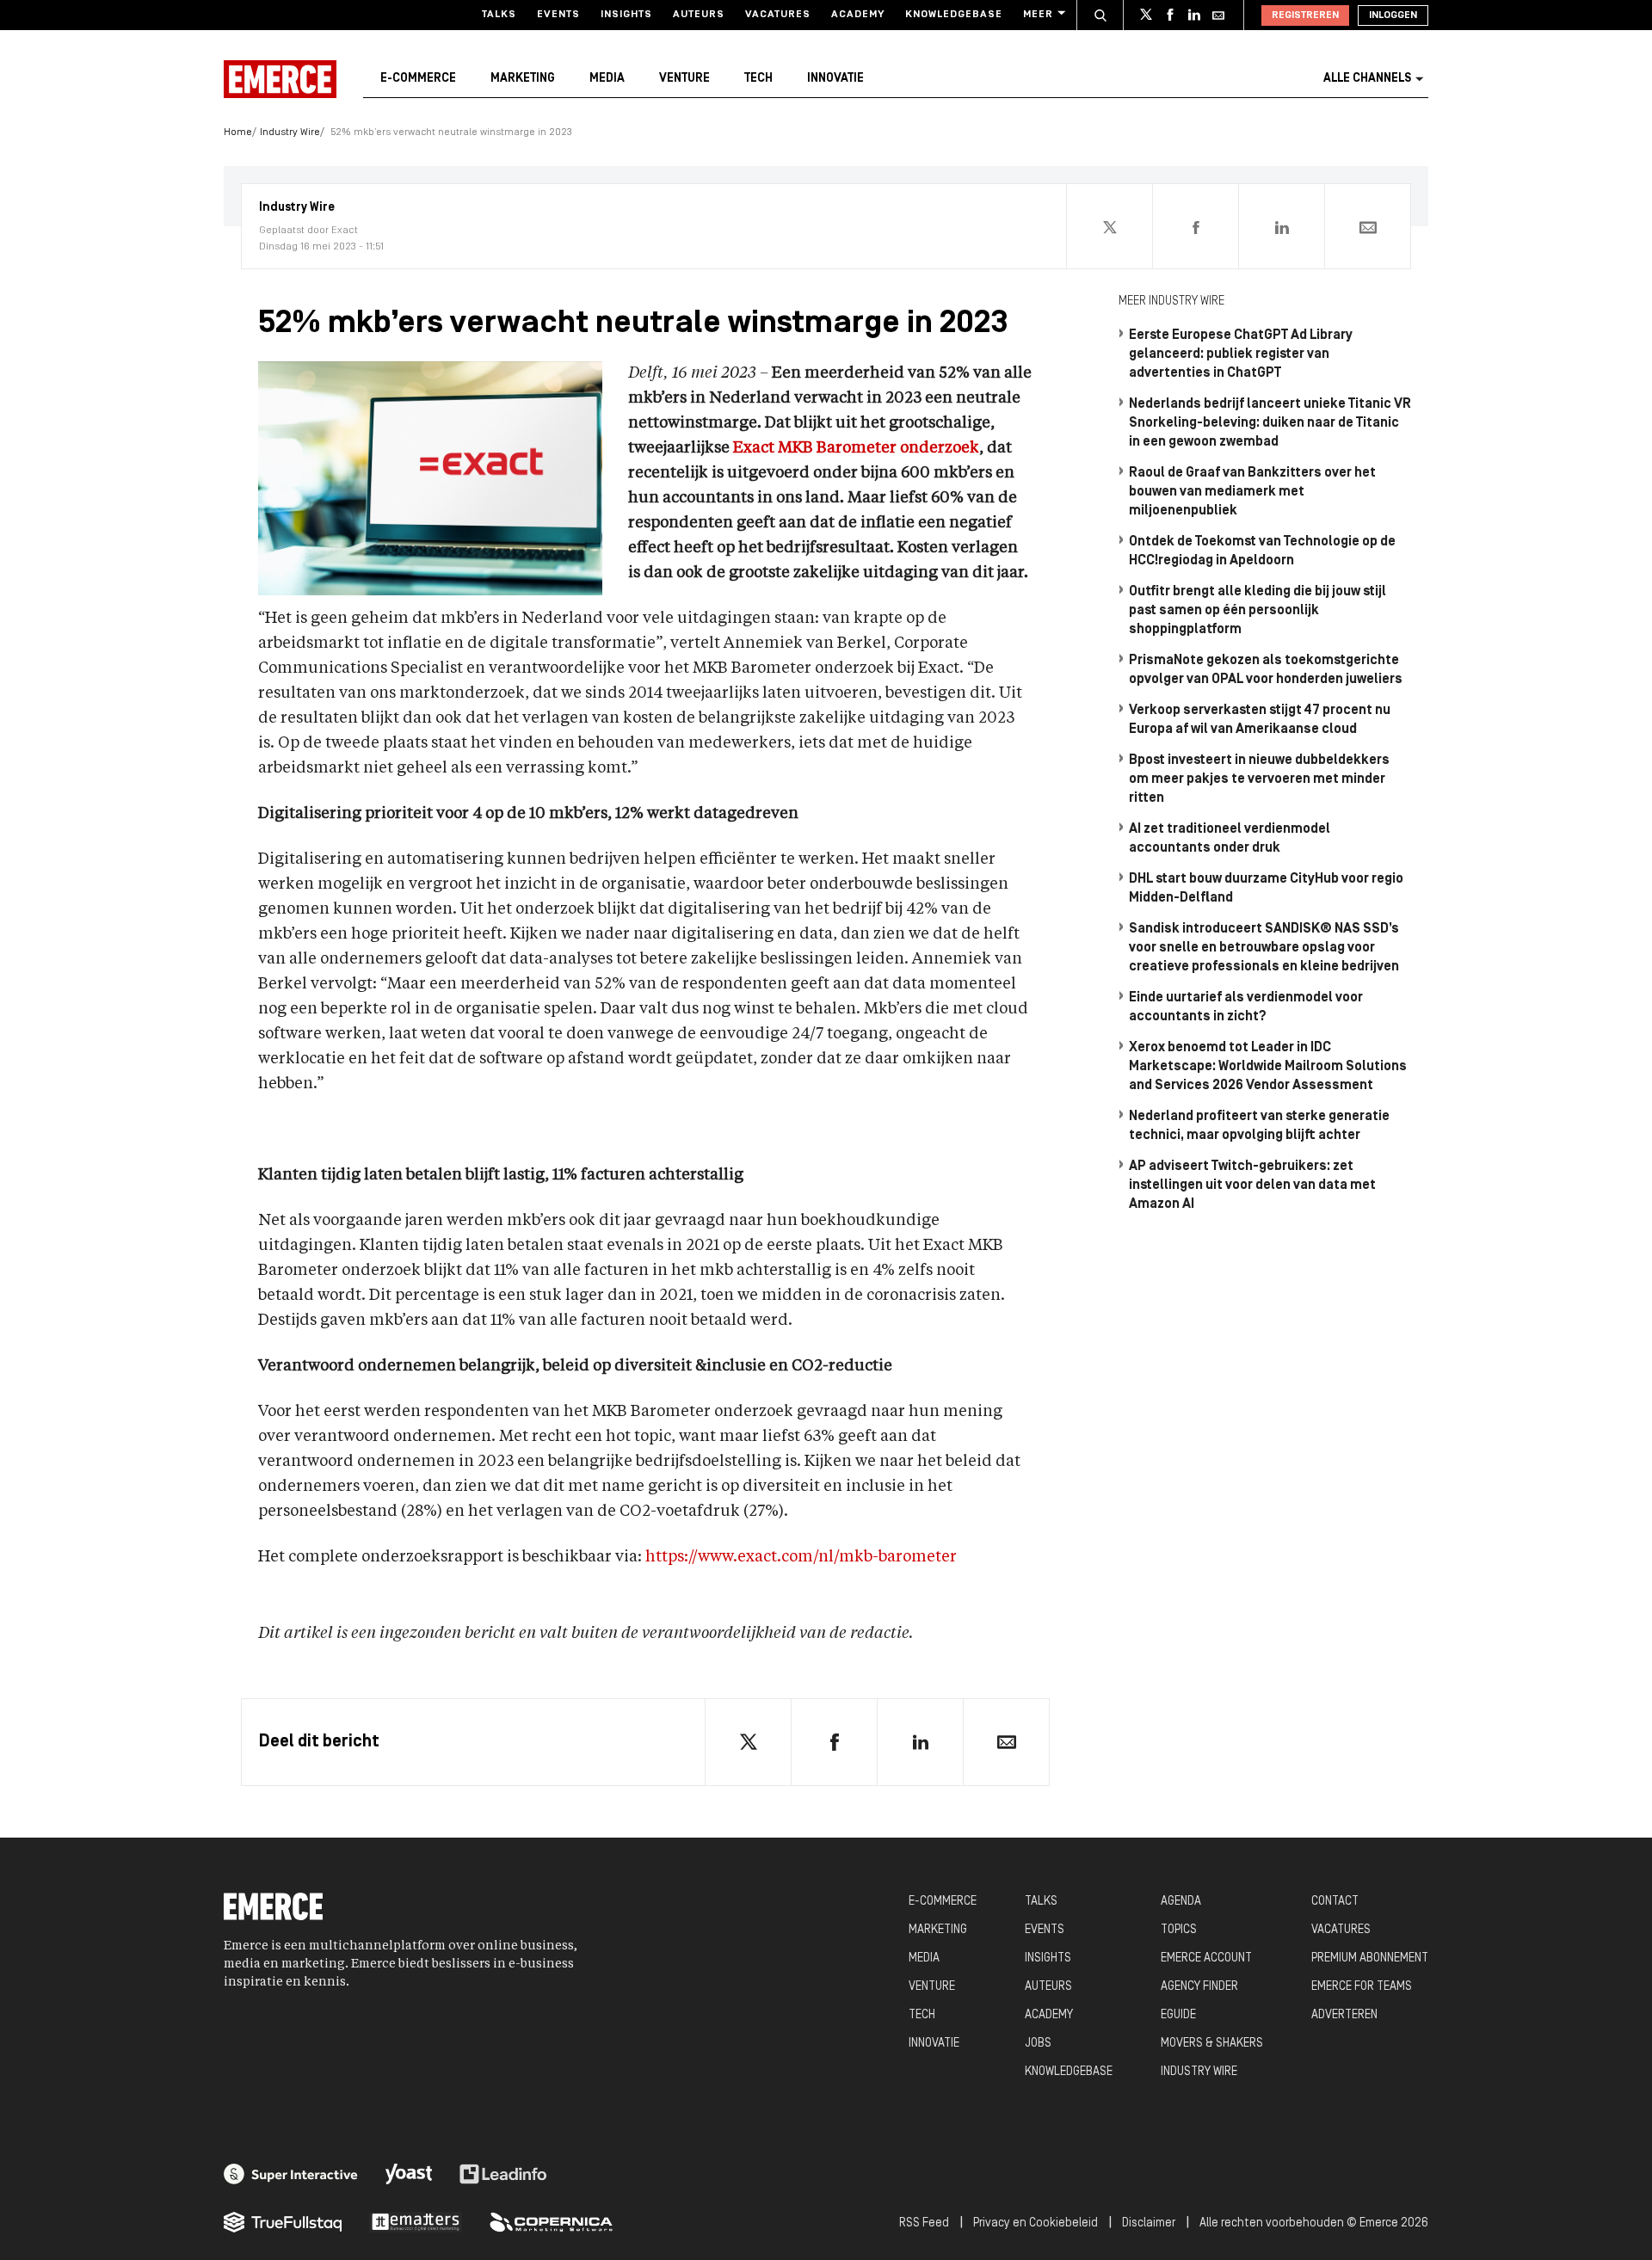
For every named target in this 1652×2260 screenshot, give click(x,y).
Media (607, 79)
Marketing (523, 79)
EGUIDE (1178, 2015)
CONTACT (1335, 1902)
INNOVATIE (934, 2044)
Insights (626, 15)
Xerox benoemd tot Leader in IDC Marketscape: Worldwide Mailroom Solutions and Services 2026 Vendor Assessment (1268, 1067)
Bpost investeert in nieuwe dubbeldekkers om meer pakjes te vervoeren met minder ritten (1259, 779)
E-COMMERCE (943, 1902)
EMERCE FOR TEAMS (1362, 1987)
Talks (499, 15)
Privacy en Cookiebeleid (1036, 2223)
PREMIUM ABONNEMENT (1370, 1958)
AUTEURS (1048, 1987)
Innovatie (835, 79)
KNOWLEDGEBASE (1069, 2072)
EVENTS (1045, 1930)
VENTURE (932, 1987)
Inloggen (1393, 15)
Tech (758, 79)
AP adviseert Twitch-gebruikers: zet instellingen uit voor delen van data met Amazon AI (1252, 1185)
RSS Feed (924, 2223)
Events (558, 15)
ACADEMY (1049, 2015)
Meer (1038, 15)
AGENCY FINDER (1199, 1987)
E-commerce (418, 79)
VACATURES (1341, 1930)
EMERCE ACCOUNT (1206, 1958)
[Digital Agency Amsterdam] (291, 2174)
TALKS (1041, 1902)
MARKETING (938, 1930)
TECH (922, 2015)
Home (238, 132)
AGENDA (1181, 1902)
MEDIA (924, 1958)
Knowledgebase (954, 15)
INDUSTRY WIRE (1199, 2072)
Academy (858, 15)
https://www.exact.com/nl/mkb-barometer (801, 1557)
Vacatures (778, 15)
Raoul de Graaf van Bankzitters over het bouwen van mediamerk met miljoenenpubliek (1252, 492)
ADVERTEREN (1344, 2015)
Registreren (1305, 15)
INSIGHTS (1048, 1958)
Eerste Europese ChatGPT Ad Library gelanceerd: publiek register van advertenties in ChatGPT (1241, 354)
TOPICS (1179, 1930)
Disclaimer (1149, 2223)
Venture (684, 79)
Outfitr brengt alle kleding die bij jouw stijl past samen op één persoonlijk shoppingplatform (1257, 611)
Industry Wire (290, 132)
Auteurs (699, 15)
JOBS (1038, 2044)
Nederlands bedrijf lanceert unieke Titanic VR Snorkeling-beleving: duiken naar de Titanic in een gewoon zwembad (1270, 423)
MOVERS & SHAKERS (1212, 2044)
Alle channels (1367, 79)
